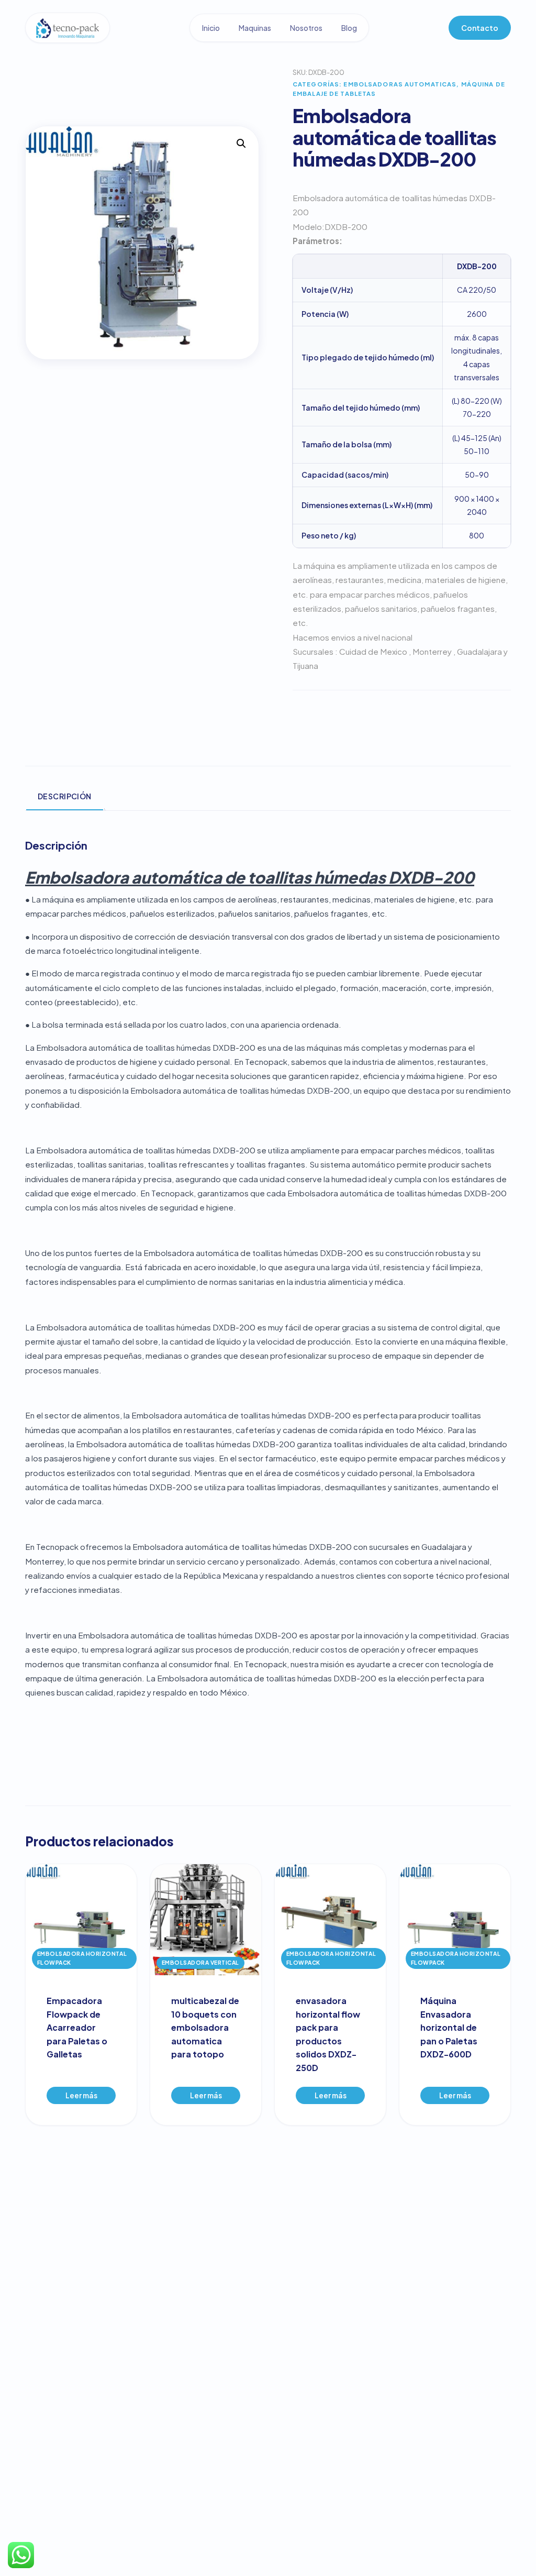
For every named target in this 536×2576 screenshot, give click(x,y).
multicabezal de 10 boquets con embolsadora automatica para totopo (205, 2027)
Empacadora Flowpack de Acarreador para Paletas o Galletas (77, 2027)
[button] (241, 144)
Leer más (81, 2095)
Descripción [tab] (65, 796)
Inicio (211, 28)
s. (119, 1589)
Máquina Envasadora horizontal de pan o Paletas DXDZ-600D (449, 2027)
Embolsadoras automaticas (400, 84)
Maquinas (255, 28)
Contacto (480, 28)
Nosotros (306, 28)
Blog (349, 28)
